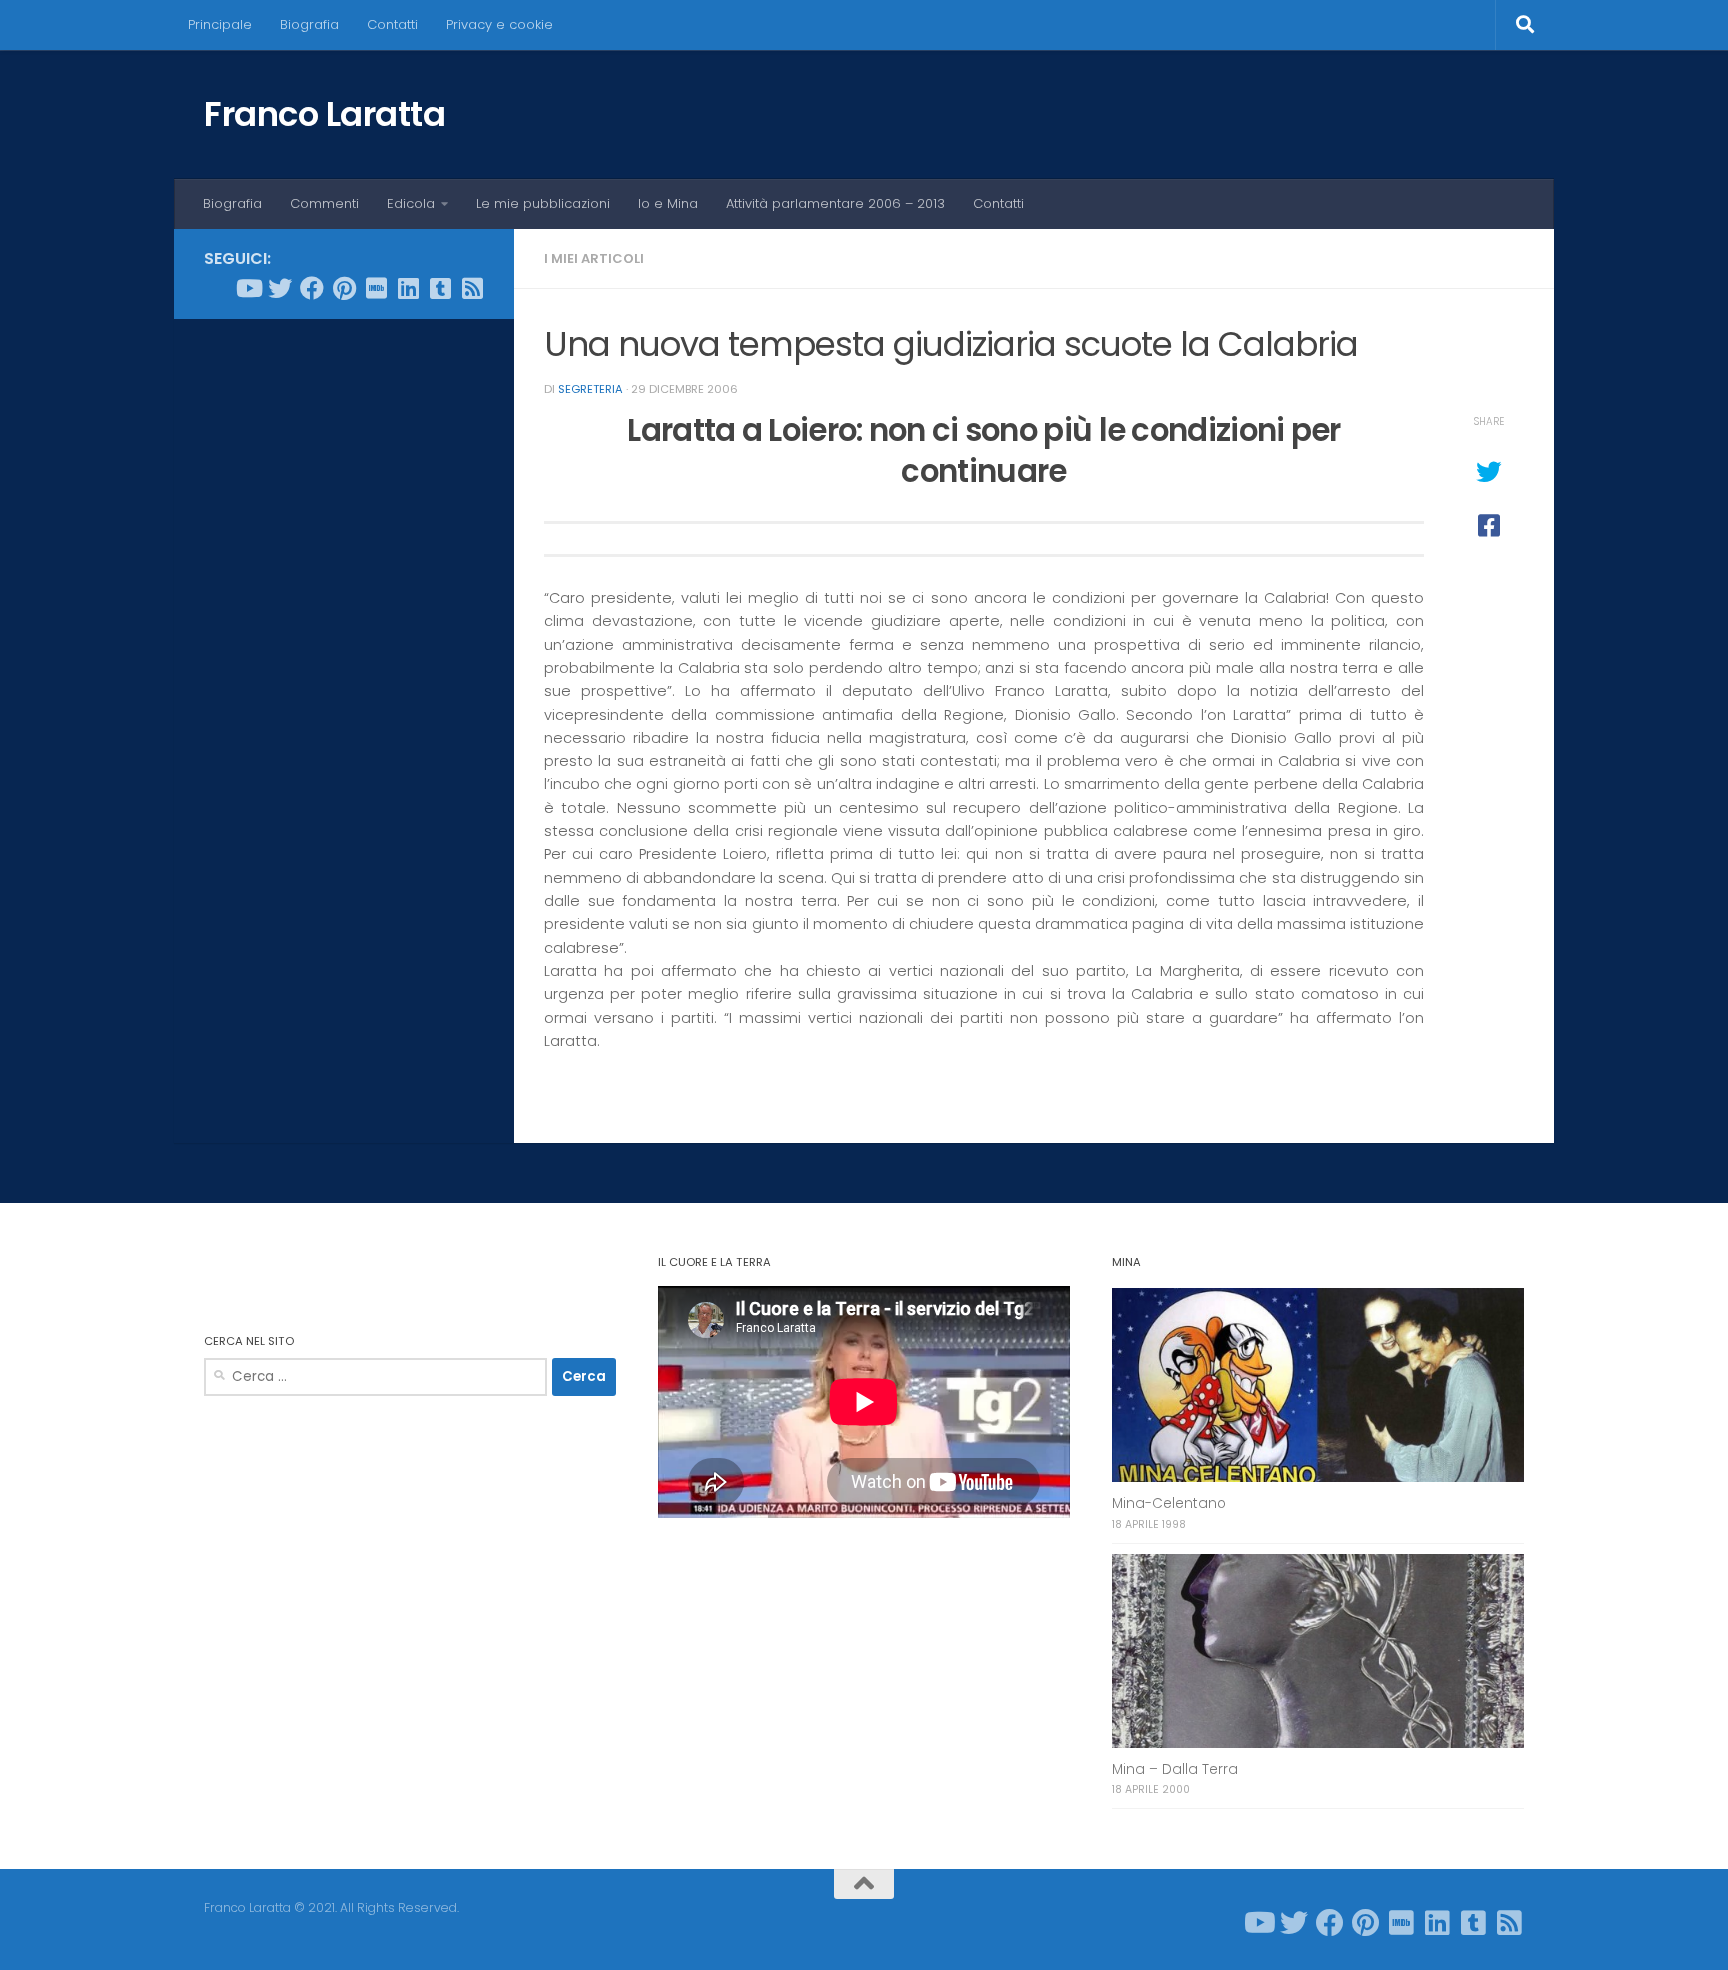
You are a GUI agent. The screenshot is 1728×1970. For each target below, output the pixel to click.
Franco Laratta (324, 114)
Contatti (392, 24)
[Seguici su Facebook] (312, 288)
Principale (220, 24)
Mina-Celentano (1169, 1503)
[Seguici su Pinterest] (344, 288)
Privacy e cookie (499, 24)
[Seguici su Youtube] (248, 288)
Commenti (324, 203)
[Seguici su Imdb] (376, 288)
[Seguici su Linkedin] (408, 288)
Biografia (309, 24)
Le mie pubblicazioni (543, 203)
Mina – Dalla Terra (1175, 1769)
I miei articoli (594, 258)
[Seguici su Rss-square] (472, 288)
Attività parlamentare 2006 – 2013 (835, 203)
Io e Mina (668, 203)
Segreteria (590, 389)
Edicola (411, 203)
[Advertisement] (344, 639)
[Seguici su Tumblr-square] (440, 288)
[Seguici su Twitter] (280, 288)
